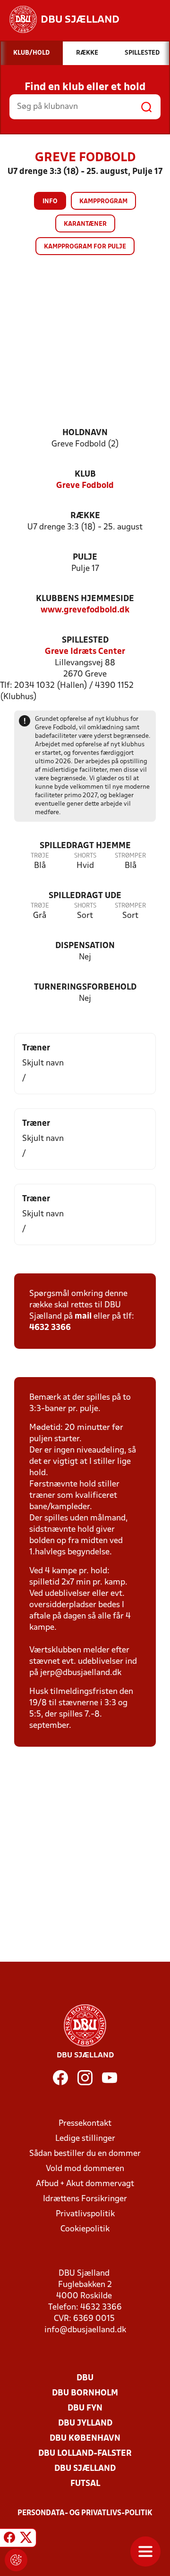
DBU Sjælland (85, 2469)
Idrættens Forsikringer (85, 2199)
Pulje (85, 557)
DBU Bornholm (85, 2393)
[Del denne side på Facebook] (9, 2539)
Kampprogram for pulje (85, 247)
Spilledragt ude (85, 896)
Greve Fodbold (85, 486)
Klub (85, 475)
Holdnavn (85, 433)
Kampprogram (103, 202)
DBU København (85, 2439)
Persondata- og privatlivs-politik (85, 2513)
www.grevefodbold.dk (85, 610)
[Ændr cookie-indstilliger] (16, 2560)
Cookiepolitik (85, 2229)
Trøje (40, 856)
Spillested (85, 640)
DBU (85, 2378)
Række (85, 516)
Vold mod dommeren (85, 2169)
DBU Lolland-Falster (85, 2454)
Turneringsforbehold (85, 987)
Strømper (130, 856)
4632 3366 (50, 1328)
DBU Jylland (85, 2423)
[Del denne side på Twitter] (26, 2539)
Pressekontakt (85, 2124)
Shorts (85, 856)
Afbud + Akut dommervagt (85, 2184)
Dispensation (85, 946)
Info (50, 202)
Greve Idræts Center (85, 652)
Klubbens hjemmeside (85, 599)
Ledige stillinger (85, 2139)
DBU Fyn (85, 2408)
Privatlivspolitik (85, 2214)
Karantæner (85, 224)
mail (83, 1317)
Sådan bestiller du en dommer (85, 2154)
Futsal (85, 2484)
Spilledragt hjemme (85, 846)
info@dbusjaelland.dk (85, 2330)
